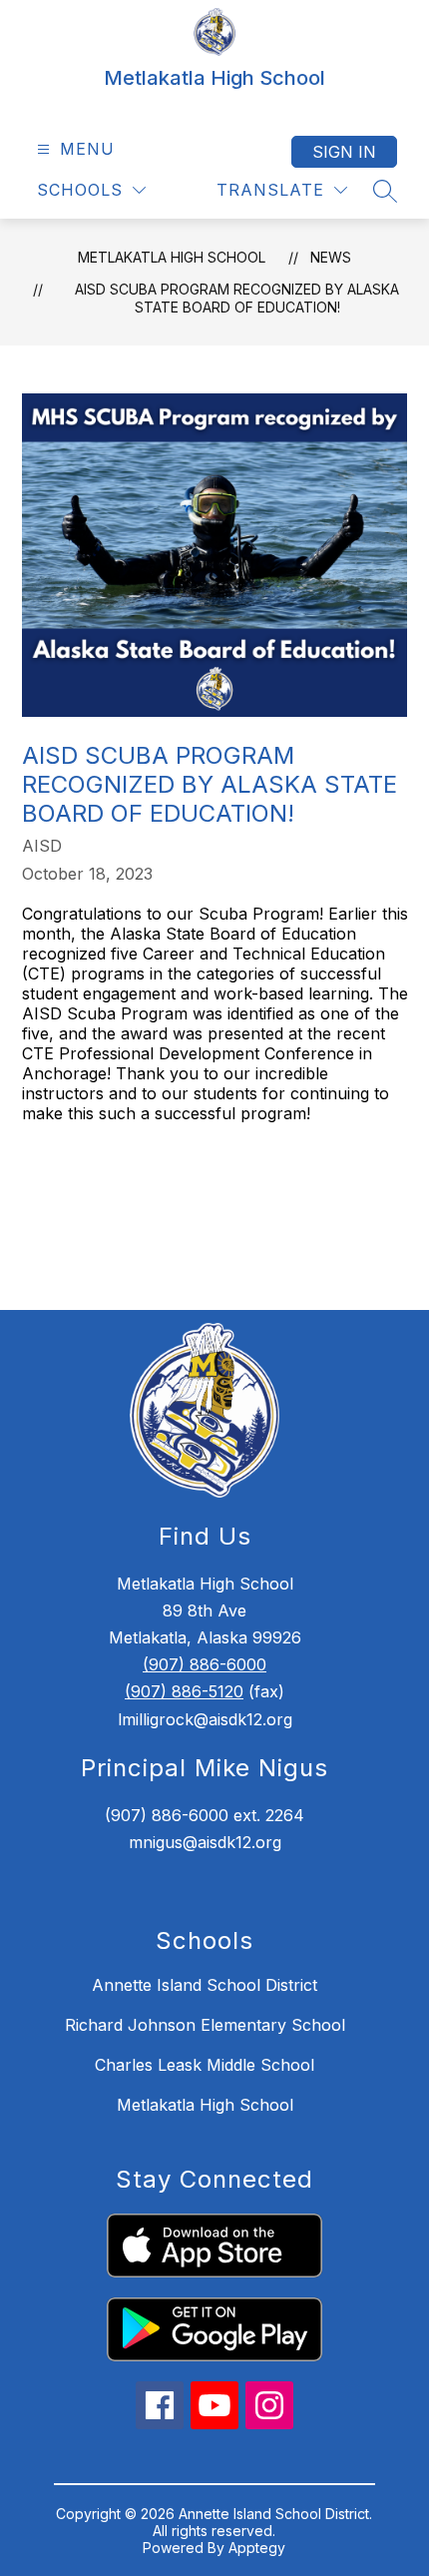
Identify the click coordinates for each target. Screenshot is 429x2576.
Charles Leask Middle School (205, 2065)
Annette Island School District (205, 1985)
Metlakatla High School (172, 257)
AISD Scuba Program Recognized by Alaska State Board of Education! (237, 298)
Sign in (344, 152)
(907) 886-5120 (184, 1691)
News (331, 257)
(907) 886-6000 (205, 1664)
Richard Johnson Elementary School (205, 2025)
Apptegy (257, 2548)
